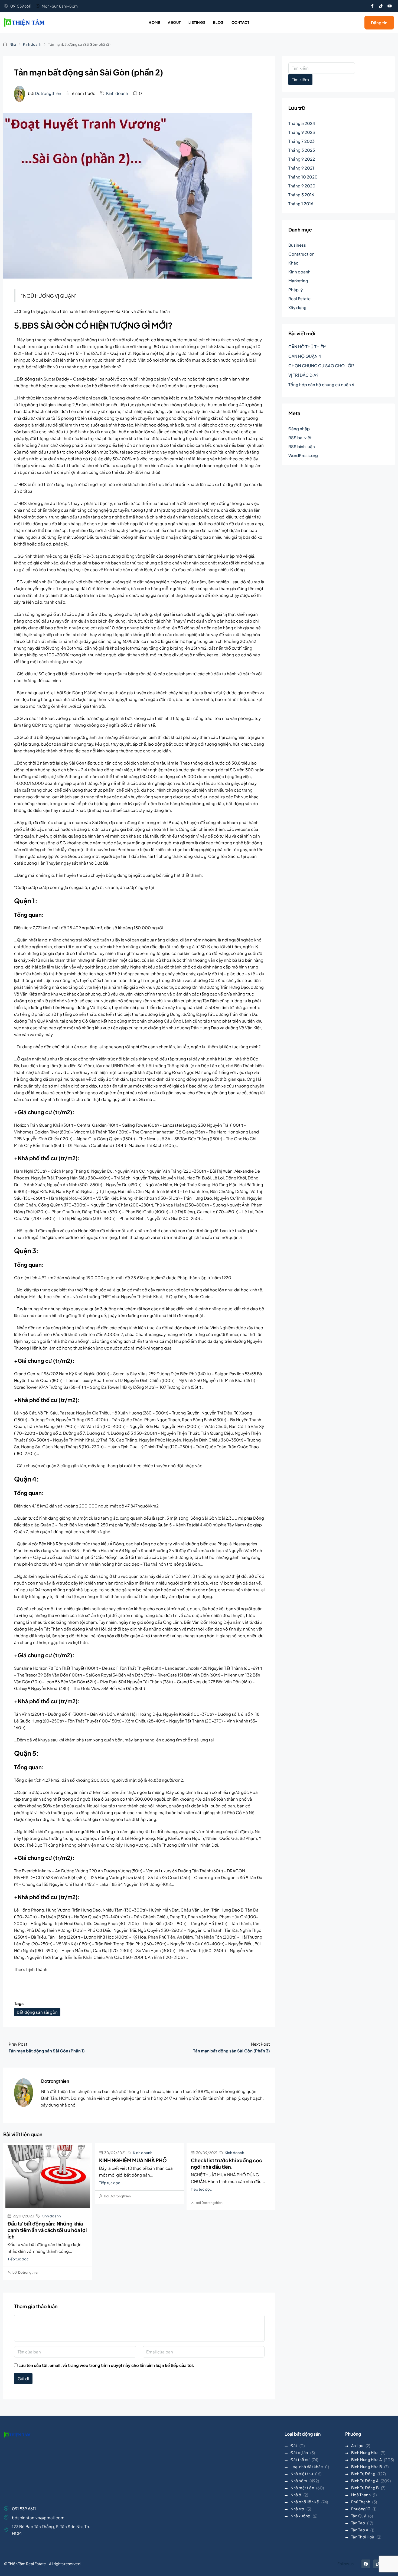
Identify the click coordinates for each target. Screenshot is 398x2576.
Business (297, 245)
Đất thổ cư (300, 2459)
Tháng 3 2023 (302, 150)
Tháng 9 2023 (302, 132)
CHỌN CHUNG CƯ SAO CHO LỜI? (321, 366)
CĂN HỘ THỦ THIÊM (307, 347)
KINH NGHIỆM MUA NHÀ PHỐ (133, 2160)
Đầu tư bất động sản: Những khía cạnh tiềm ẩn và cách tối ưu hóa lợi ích (47, 2230)
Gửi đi (23, 2378)
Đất (294, 2445)
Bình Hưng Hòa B (367, 2466)
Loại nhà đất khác (307, 2466)
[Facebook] (366, 2564)
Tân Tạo (358, 2523)
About (174, 22)
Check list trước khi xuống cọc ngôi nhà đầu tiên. (226, 2163)
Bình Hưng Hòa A (367, 2459)
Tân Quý (359, 2516)
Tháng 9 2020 (302, 186)
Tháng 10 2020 (303, 177)
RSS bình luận (302, 446)
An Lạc (357, 2445)
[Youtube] (390, 6)
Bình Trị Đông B (365, 2488)
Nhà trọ (297, 2509)
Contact (241, 22)
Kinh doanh (32, 44)
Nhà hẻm (299, 2481)
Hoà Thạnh (361, 2495)
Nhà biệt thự (302, 2474)
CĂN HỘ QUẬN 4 (305, 356)
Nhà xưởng (301, 2516)
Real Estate (299, 298)
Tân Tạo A (360, 2530)
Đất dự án (299, 2452)
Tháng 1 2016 (301, 204)
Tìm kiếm (300, 79)
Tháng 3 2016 (301, 195)
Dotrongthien (48, 93)
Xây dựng (297, 307)
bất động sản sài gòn (37, 2012)
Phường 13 (361, 2509)
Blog (218, 22)
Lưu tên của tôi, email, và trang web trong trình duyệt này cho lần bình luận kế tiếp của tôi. (106, 2365)
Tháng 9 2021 (301, 168)
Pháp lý (296, 290)
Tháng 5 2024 (302, 123)
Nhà (13, 44)
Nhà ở (296, 2495)
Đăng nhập (299, 429)
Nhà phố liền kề (305, 2502)
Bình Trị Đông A (365, 2481)
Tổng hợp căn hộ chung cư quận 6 (321, 384)
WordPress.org (303, 455)
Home (154, 22)
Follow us (345, 2564)
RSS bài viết (300, 437)
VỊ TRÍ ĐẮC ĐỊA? (303, 375)
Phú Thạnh (361, 2502)
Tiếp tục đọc (18, 2259)
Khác (293, 263)
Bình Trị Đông (363, 2474)
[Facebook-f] (372, 6)
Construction (301, 254)
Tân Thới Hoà (363, 2537)
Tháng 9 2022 (302, 159)
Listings (197, 22)
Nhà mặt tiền (302, 2488)
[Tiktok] (381, 6)
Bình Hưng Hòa (365, 2452)
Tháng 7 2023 (301, 141)
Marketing (298, 281)
